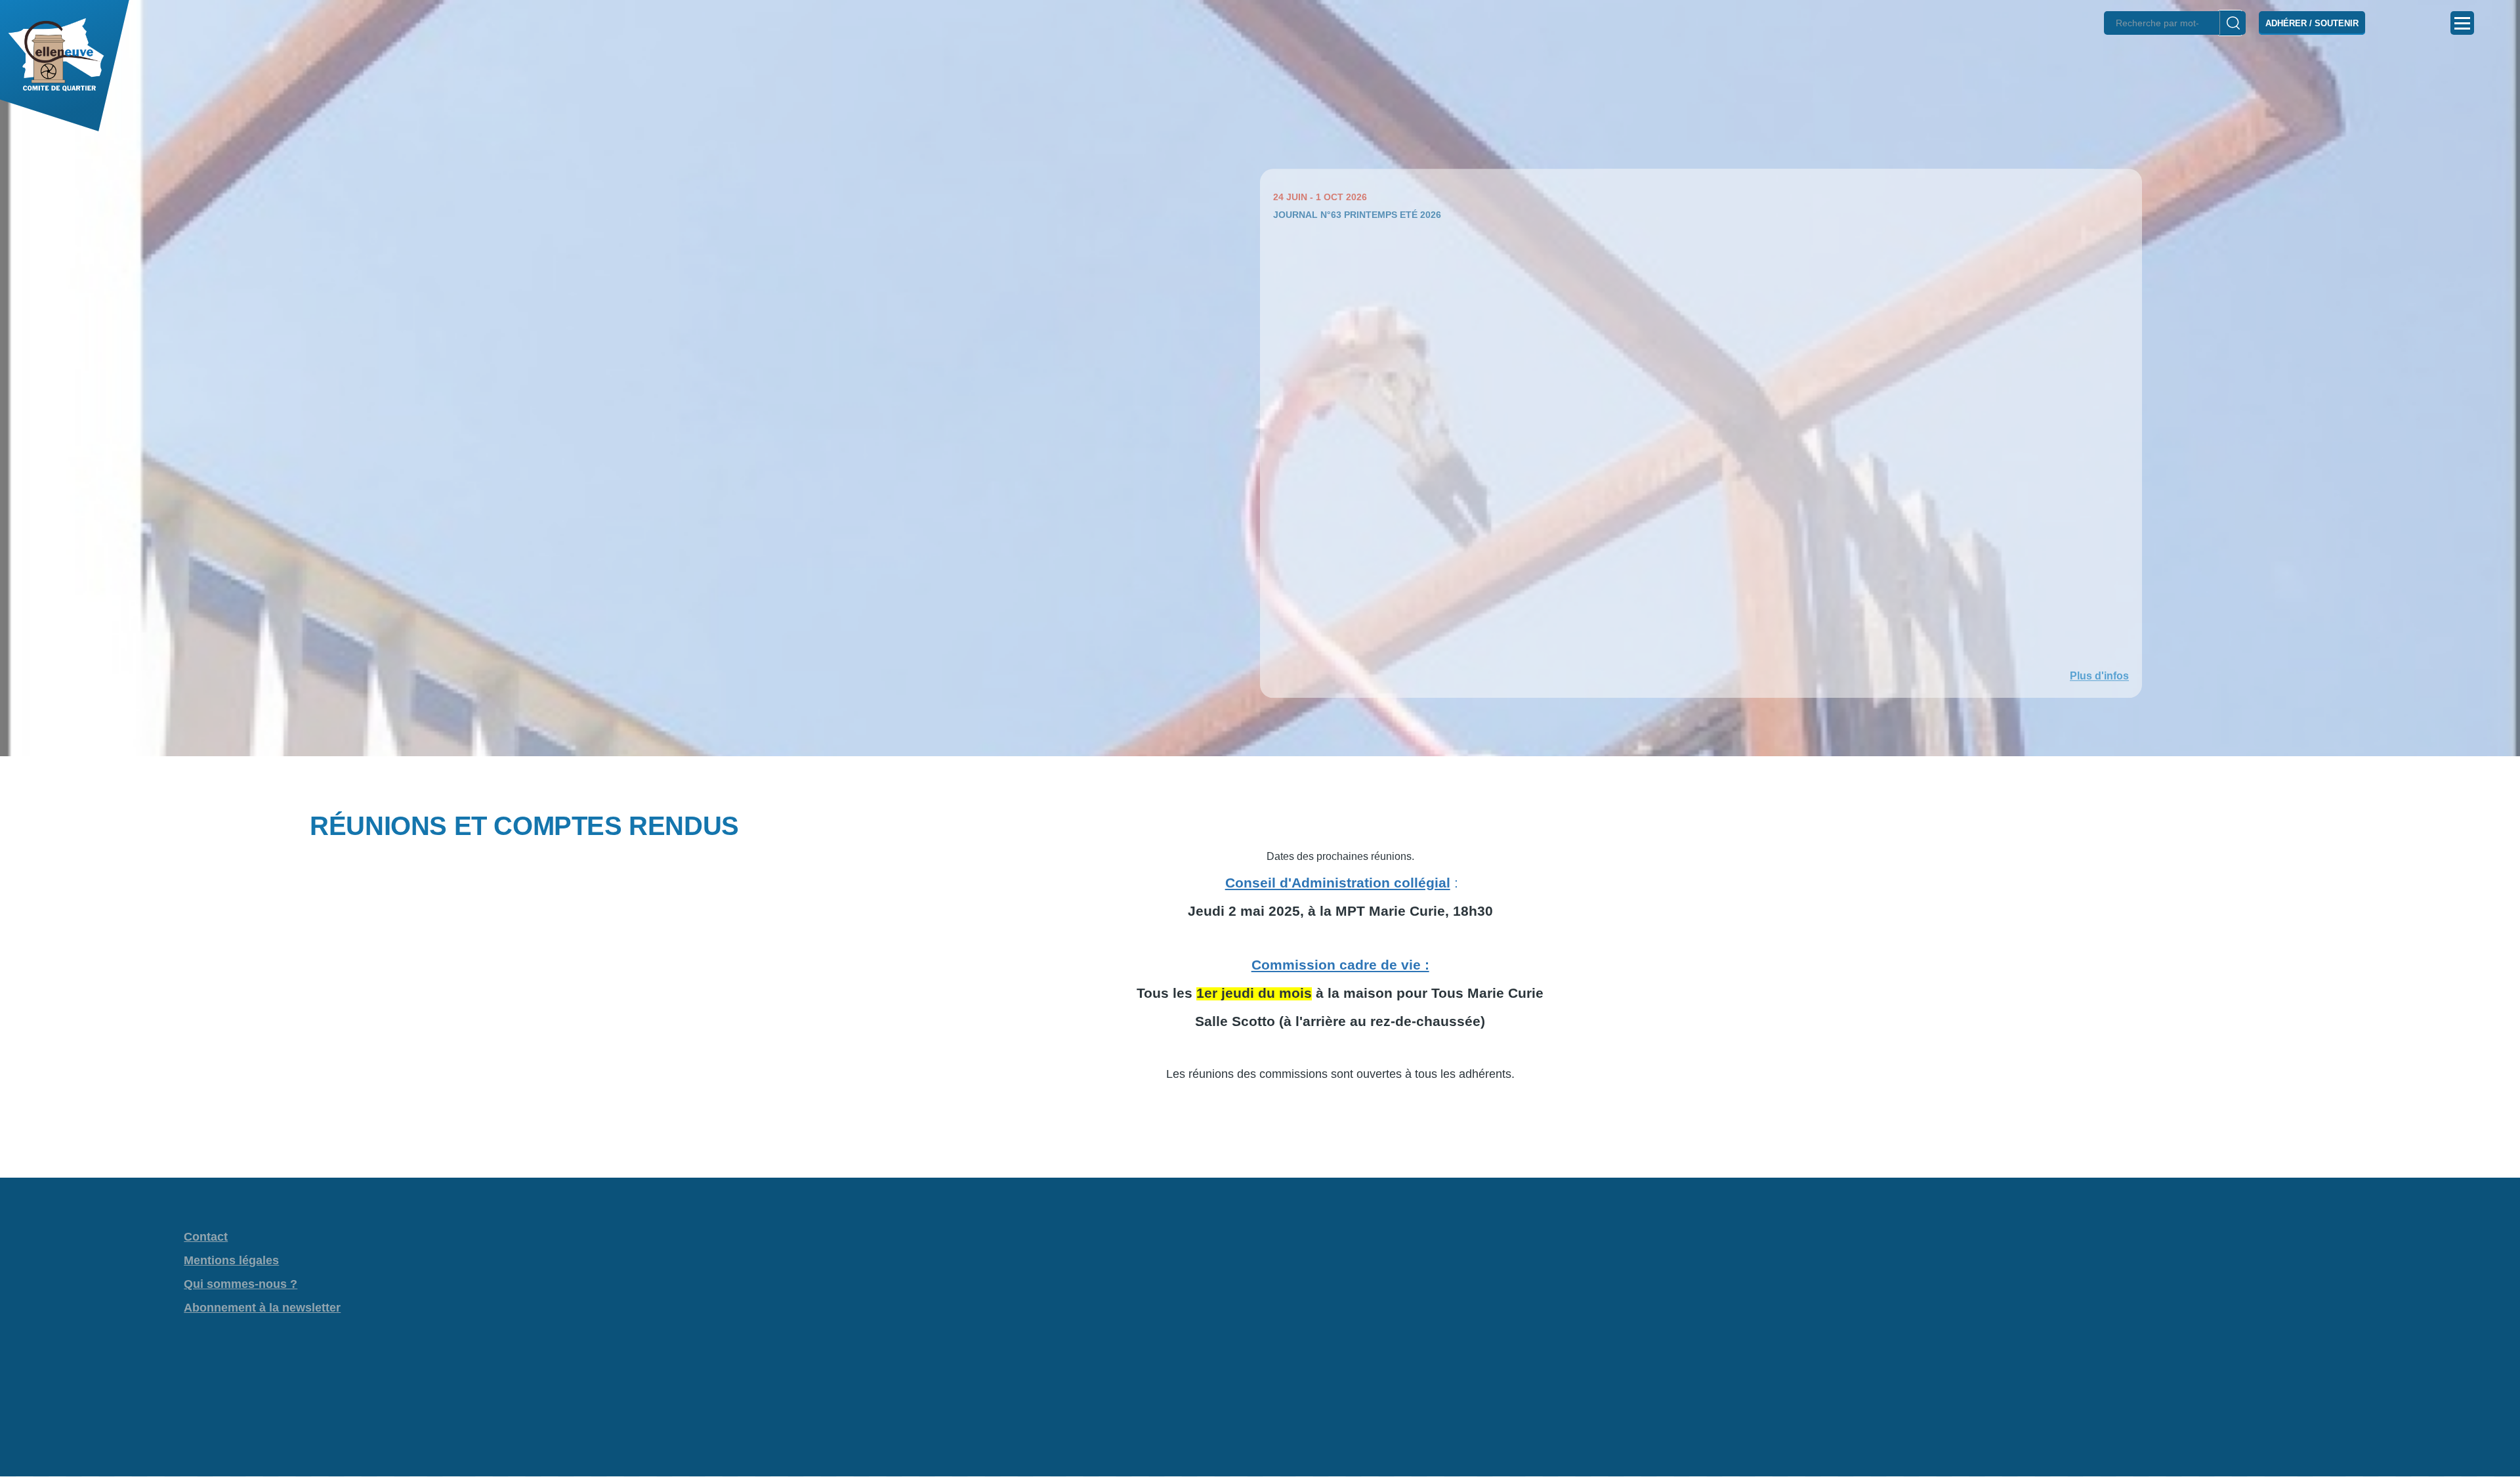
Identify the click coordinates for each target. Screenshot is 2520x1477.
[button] (1260, 779)
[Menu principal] (2462, 23)
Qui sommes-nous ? (241, 1284)
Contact (206, 1237)
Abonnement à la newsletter (262, 1308)
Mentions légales (231, 1260)
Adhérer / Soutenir (2312, 23)
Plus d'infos (2099, 676)
